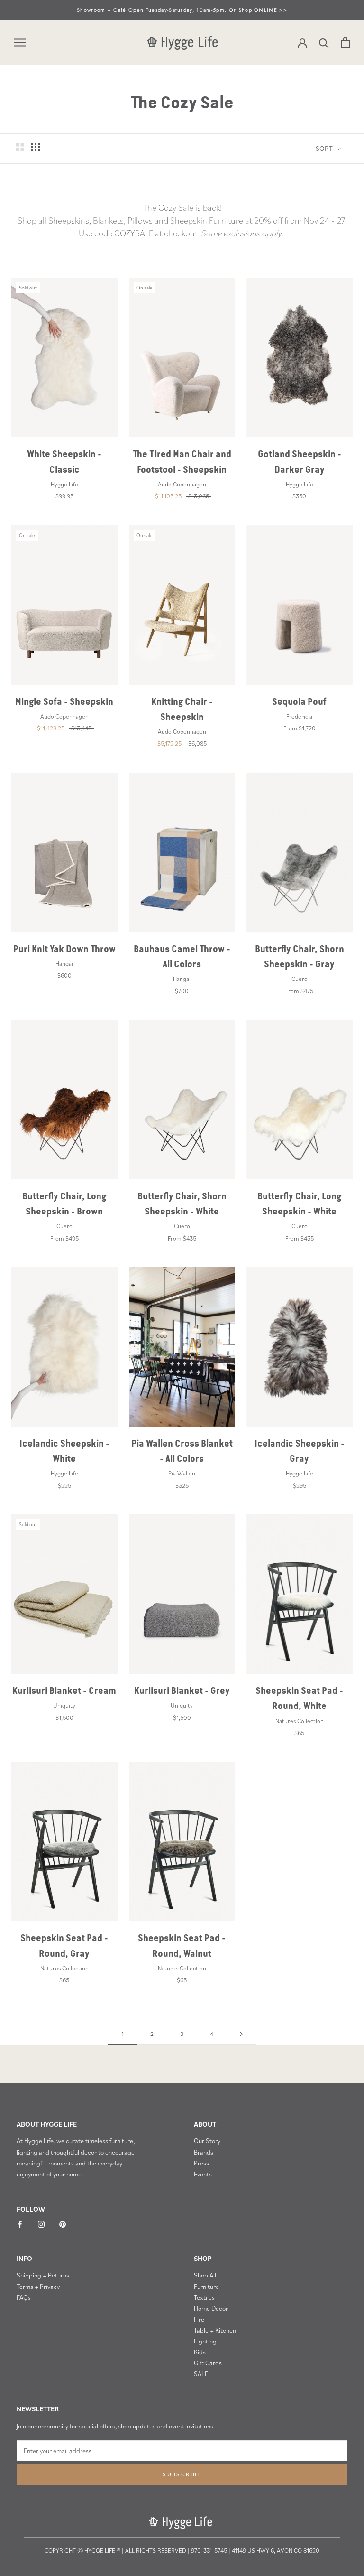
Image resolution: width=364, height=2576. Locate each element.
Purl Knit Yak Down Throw (64, 949)
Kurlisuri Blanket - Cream (64, 1691)
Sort (325, 148)
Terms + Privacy (38, 2287)
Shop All (205, 2275)
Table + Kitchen (215, 2330)
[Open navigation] (20, 43)
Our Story (207, 2141)
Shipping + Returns (43, 2275)
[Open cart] (345, 42)
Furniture (206, 2287)
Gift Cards (208, 2363)
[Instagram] (41, 2224)
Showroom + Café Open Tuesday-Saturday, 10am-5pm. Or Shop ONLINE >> (182, 10)
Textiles (204, 2297)
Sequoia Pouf (299, 702)
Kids (200, 2352)
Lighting (205, 2341)
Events (203, 2174)
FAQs (24, 2297)
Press (201, 2163)
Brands (204, 2152)
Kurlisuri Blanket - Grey (182, 1691)
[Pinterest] (63, 2224)
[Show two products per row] (20, 147)
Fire (199, 2319)
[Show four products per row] (36, 147)
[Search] (324, 42)
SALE (201, 2374)
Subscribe (182, 2474)
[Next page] (241, 2034)
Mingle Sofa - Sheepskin (64, 702)
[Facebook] (20, 2224)
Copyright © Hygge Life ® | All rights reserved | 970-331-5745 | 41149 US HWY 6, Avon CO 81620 (182, 2551)
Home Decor (211, 2308)
